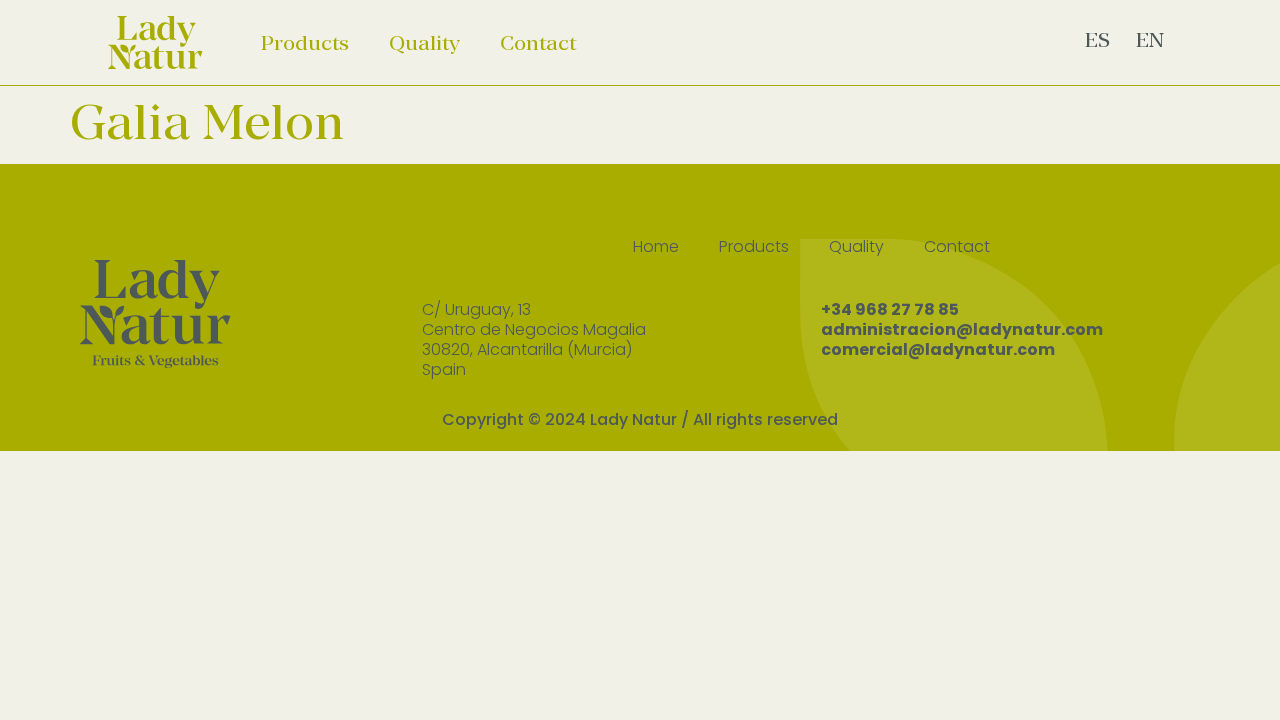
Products (305, 43)
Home (656, 246)
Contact (538, 43)
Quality (424, 43)
